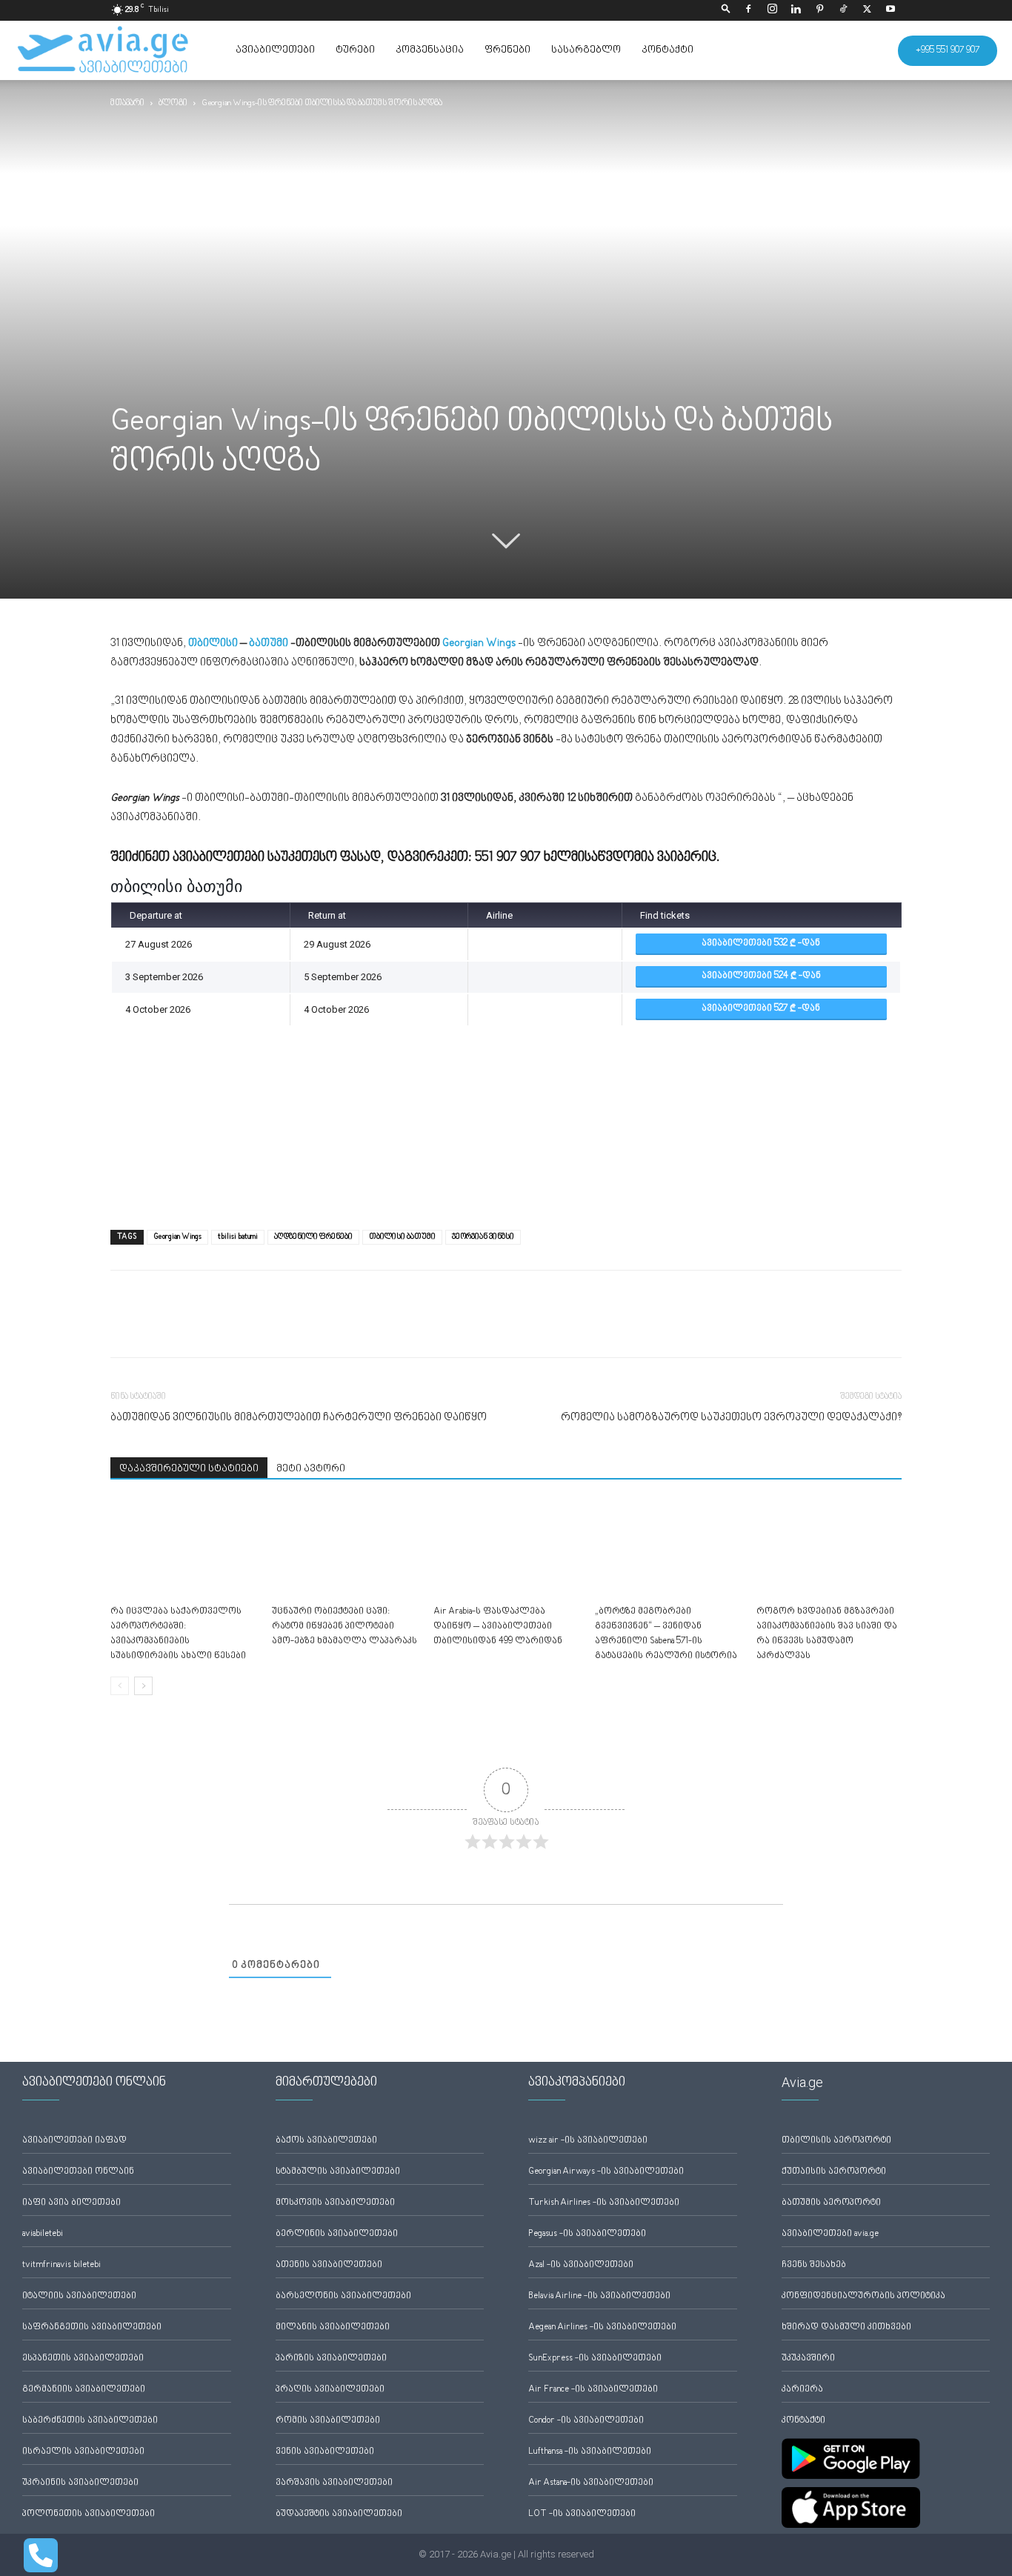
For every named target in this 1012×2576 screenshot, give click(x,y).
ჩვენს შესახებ (814, 2265)
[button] (726, 10)
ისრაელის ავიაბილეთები (83, 2452)
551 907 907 (508, 857)
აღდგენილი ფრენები (313, 1237)
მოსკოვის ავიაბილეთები (335, 2203)
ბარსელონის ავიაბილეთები (343, 2296)
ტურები (355, 50)
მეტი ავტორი (311, 1469)
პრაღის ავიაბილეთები (330, 2390)
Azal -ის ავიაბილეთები (581, 2265)
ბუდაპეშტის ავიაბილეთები (339, 2514)
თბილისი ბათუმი (402, 1237)
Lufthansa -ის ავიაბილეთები (590, 2452)
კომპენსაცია (430, 50)
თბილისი (213, 643)
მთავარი (127, 103)
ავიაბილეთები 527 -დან (761, 1009)
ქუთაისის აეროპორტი (834, 2172)
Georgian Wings (177, 1237)
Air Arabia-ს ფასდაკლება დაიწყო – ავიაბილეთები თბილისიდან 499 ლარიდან (498, 1627)
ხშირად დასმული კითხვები (846, 2327)
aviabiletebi (43, 2234)
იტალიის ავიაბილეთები (79, 2296)
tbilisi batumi (238, 1237)
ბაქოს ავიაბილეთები (326, 2141)
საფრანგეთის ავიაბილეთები (92, 2327)
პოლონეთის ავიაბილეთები (89, 2514)
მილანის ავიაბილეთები (333, 2327)
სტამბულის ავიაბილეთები (338, 2172)
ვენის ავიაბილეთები (325, 2452)
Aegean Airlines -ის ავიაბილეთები (602, 2327)
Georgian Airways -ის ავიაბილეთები (606, 2172)
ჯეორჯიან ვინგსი (483, 1237)
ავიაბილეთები (275, 50)
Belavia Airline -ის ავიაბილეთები (599, 2296)
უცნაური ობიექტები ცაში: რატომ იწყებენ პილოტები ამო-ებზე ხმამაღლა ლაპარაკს (344, 1627)
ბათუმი (269, 643)
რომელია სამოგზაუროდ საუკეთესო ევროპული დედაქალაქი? (731, 1418)
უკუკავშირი (808, 2359)
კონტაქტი (668, 50)
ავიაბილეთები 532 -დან (761, 943)
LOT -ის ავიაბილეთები (582, 2514)
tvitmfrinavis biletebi (61, 2265)
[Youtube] (891, 10)
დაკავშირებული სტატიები (189, 1469)
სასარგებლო (586, 50)
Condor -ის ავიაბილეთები (586, 2421)
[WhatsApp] (193, 1327)
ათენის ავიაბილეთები (329, 2265)
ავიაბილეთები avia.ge (830, 2234)
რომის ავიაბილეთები (328, 2421)
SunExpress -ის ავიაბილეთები (595, 2359)
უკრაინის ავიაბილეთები (80, 2483)
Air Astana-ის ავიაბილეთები (591, 2483)
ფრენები (507, 50)
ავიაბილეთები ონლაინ (78, 2172)
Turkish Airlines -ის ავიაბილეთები (604, 2203)
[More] (228, 1327)
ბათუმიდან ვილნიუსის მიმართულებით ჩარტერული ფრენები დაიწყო (299, 1418)
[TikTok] (843, 10)
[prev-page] (120, 1686)
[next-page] (143, 1686)
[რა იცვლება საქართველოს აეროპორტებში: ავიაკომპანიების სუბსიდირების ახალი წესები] (183, 1550)
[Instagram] (772, 10)
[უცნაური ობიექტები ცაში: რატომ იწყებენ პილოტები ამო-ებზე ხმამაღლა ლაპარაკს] (344, 1550)
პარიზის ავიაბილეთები (331, 2359)
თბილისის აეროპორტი (836, 2141)
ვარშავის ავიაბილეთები (334, 2483)
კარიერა (802, 2390)
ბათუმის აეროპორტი (831, 2203)
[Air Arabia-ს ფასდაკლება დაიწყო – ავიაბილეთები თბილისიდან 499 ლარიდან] (506, 1550)
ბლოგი (173, 103)
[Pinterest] (819, 10)
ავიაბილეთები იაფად (74, 2141)
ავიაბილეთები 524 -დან (761, 976)
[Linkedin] (796, 10)
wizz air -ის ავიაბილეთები (588, 2141)
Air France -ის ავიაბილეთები (593, 2390)
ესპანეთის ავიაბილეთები (83, 2359)
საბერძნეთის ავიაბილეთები (90, 2421)
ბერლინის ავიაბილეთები (337, 2234)
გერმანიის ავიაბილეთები (84, 2390)
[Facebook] (748, 10)
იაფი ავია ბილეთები (71, 2203)
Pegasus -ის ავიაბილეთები (587, 2234)
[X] (867, 10)
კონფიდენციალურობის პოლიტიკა (863, 2296)
